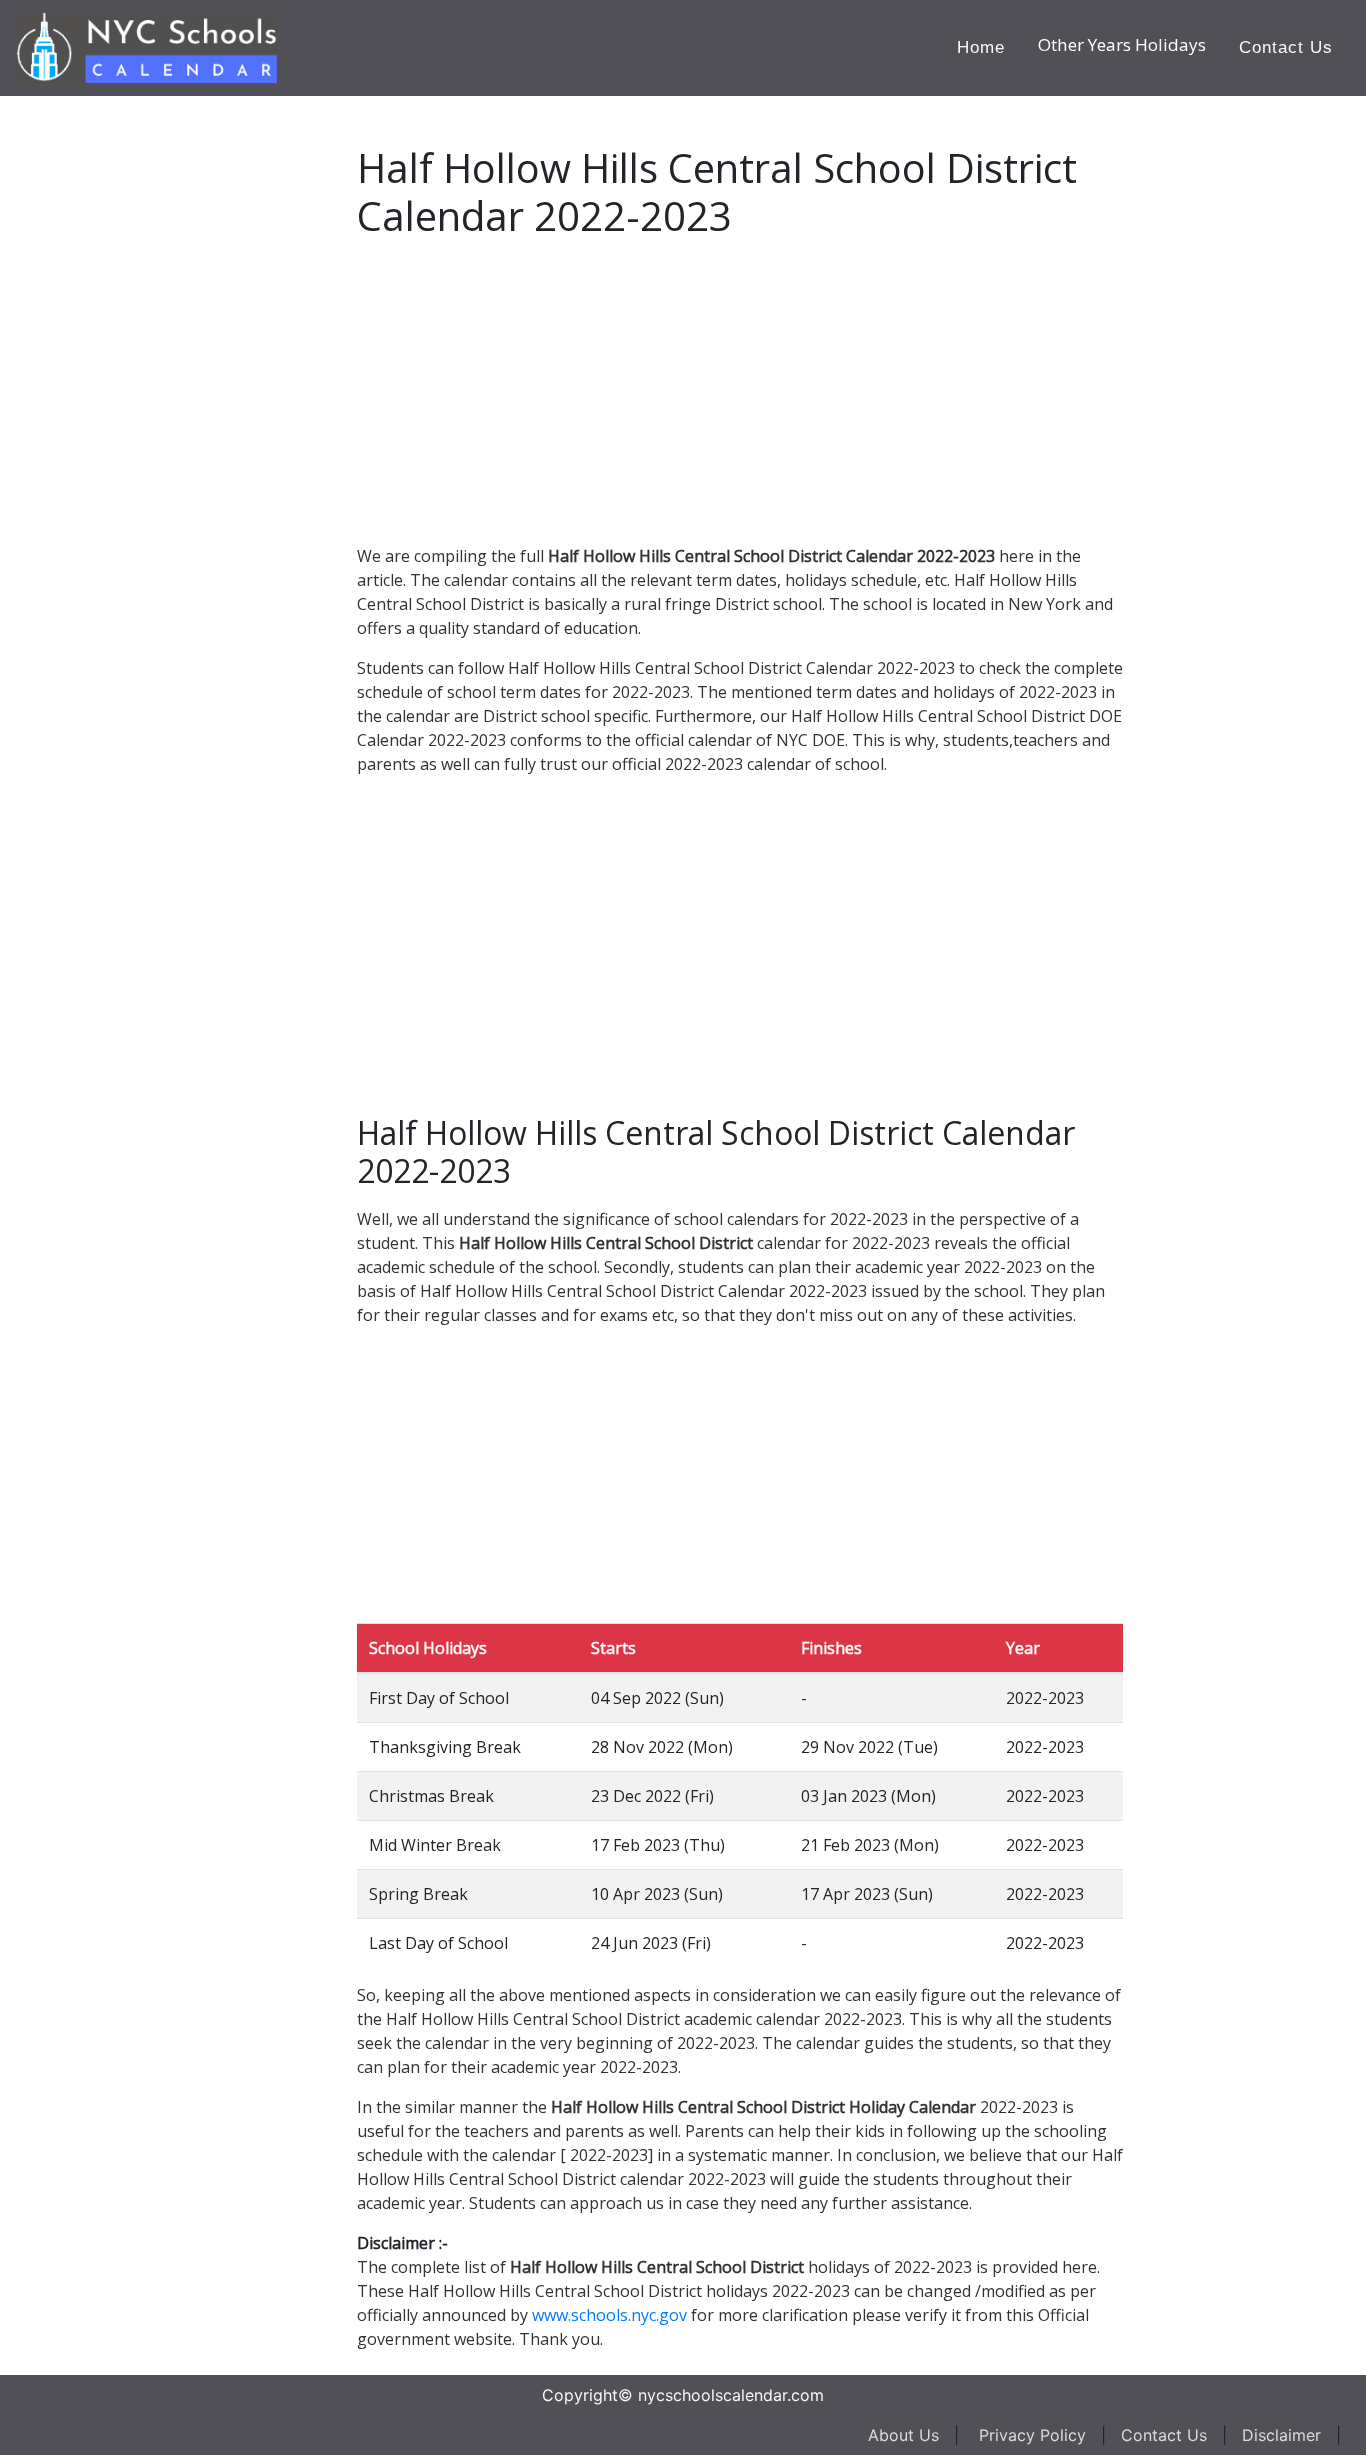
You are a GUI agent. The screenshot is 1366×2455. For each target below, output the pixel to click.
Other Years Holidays (1122, 44)
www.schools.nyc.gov (609, 2315)
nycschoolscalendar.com (731, 2395)
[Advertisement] (165, 396)
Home (981, 47)
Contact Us (1286, 47)
